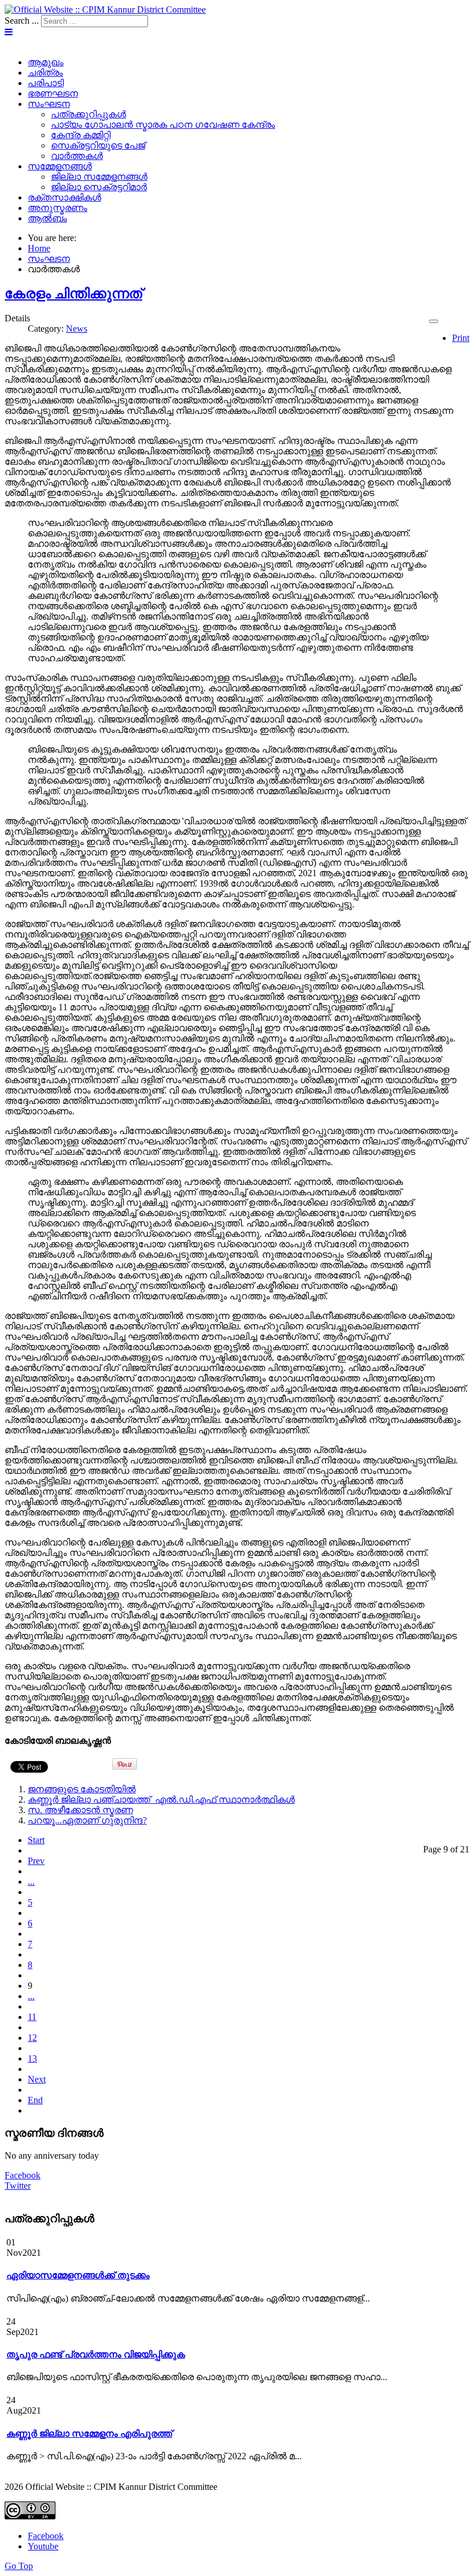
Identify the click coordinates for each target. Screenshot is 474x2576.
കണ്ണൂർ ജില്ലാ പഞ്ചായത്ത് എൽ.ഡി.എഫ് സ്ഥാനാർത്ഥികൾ (161, 1800)
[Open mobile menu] (9, 32)
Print (461, 338)
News (77, 329)
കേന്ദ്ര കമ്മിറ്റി (81, 135)
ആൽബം (47, 218)
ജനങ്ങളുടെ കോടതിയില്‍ (82, 1789)
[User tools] (434, 321)
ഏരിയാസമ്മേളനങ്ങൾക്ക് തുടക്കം (78, 2275)
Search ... (22, 21)
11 (32, 2017)
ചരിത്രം (45, 73)
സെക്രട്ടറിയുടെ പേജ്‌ (98, 145)
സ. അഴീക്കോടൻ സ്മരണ (80, 1810)
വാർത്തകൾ (77, 156)
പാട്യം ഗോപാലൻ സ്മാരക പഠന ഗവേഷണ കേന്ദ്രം (163, 125)
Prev (36, 1861)
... (31, 1882)
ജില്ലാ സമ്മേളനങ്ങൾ (99, 177)
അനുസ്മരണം (58, 208)
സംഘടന (49, 104)
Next (37, 2079)
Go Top (19, 2566)
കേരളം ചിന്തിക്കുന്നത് (73, 294)
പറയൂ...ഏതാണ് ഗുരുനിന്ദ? (87, 1820)
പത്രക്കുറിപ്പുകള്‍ (88, 114)
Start (36, 1840)
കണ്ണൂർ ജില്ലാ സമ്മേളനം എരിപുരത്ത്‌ (89, 2434)
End (35, 2100)
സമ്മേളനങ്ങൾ (60, 166)
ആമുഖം (46, 62)
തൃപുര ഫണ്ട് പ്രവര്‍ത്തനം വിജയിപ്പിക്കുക (96, 2354)
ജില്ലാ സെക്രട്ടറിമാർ (99, 187)
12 (32, 2038)
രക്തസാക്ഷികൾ (64, 197)
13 (32, 2058)
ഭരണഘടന (53, 93)
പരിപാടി (46, 83)
